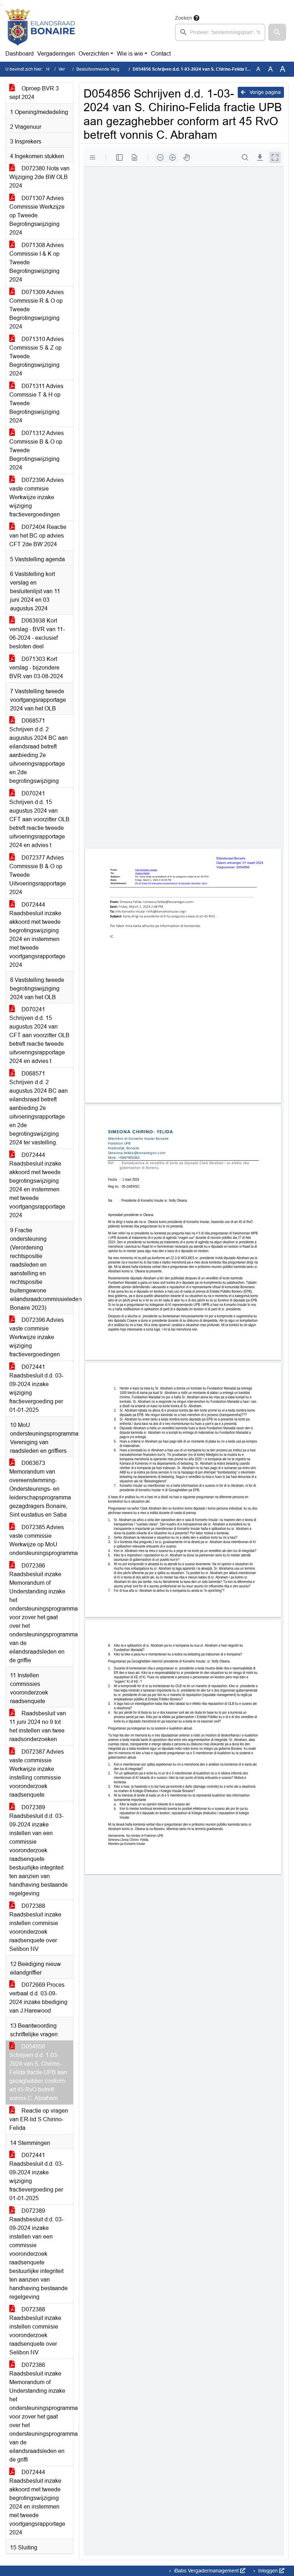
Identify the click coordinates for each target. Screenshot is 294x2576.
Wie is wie (130, 54)
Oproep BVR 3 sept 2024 (34, 93)
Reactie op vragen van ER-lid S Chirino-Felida (39, 2119)
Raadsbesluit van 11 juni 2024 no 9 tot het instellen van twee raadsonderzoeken (38, 1726)
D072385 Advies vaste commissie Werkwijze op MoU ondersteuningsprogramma (41, 1540)
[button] (277, 32)
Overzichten (94, 54)
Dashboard (20, 54)
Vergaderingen (56, 54)
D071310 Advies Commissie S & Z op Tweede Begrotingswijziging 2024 (37, 356)
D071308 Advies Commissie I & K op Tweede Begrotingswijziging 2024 (37, 262)
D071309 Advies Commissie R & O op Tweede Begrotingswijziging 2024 (37, 309)
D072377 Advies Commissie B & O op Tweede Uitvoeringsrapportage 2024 (38, 875)
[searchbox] (220, 32)
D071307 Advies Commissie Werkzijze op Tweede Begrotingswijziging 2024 (37, 215)
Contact (161, 54)
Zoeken (184, 18)
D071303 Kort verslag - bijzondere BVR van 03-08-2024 (36, 668)
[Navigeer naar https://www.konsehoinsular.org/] (40, 27)
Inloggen (268, 2571)
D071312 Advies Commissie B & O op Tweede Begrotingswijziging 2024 (37, 450)
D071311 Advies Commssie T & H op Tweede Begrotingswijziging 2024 (36, 403)
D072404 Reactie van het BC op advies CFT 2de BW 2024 (38, 536)
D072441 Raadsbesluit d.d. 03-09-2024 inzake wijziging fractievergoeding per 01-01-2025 (36, 1388)
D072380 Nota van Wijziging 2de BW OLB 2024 (39, 177)
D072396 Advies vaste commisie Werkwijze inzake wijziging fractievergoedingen (37, 497)
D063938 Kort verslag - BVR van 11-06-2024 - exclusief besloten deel (37, 634)
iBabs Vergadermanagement (206, 2571)
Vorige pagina (264, 92)
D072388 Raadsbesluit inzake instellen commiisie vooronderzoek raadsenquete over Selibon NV (35, 1927)
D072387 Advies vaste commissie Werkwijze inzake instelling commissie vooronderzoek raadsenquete (37, 1773)
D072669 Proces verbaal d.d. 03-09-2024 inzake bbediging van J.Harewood (38, 1998)
